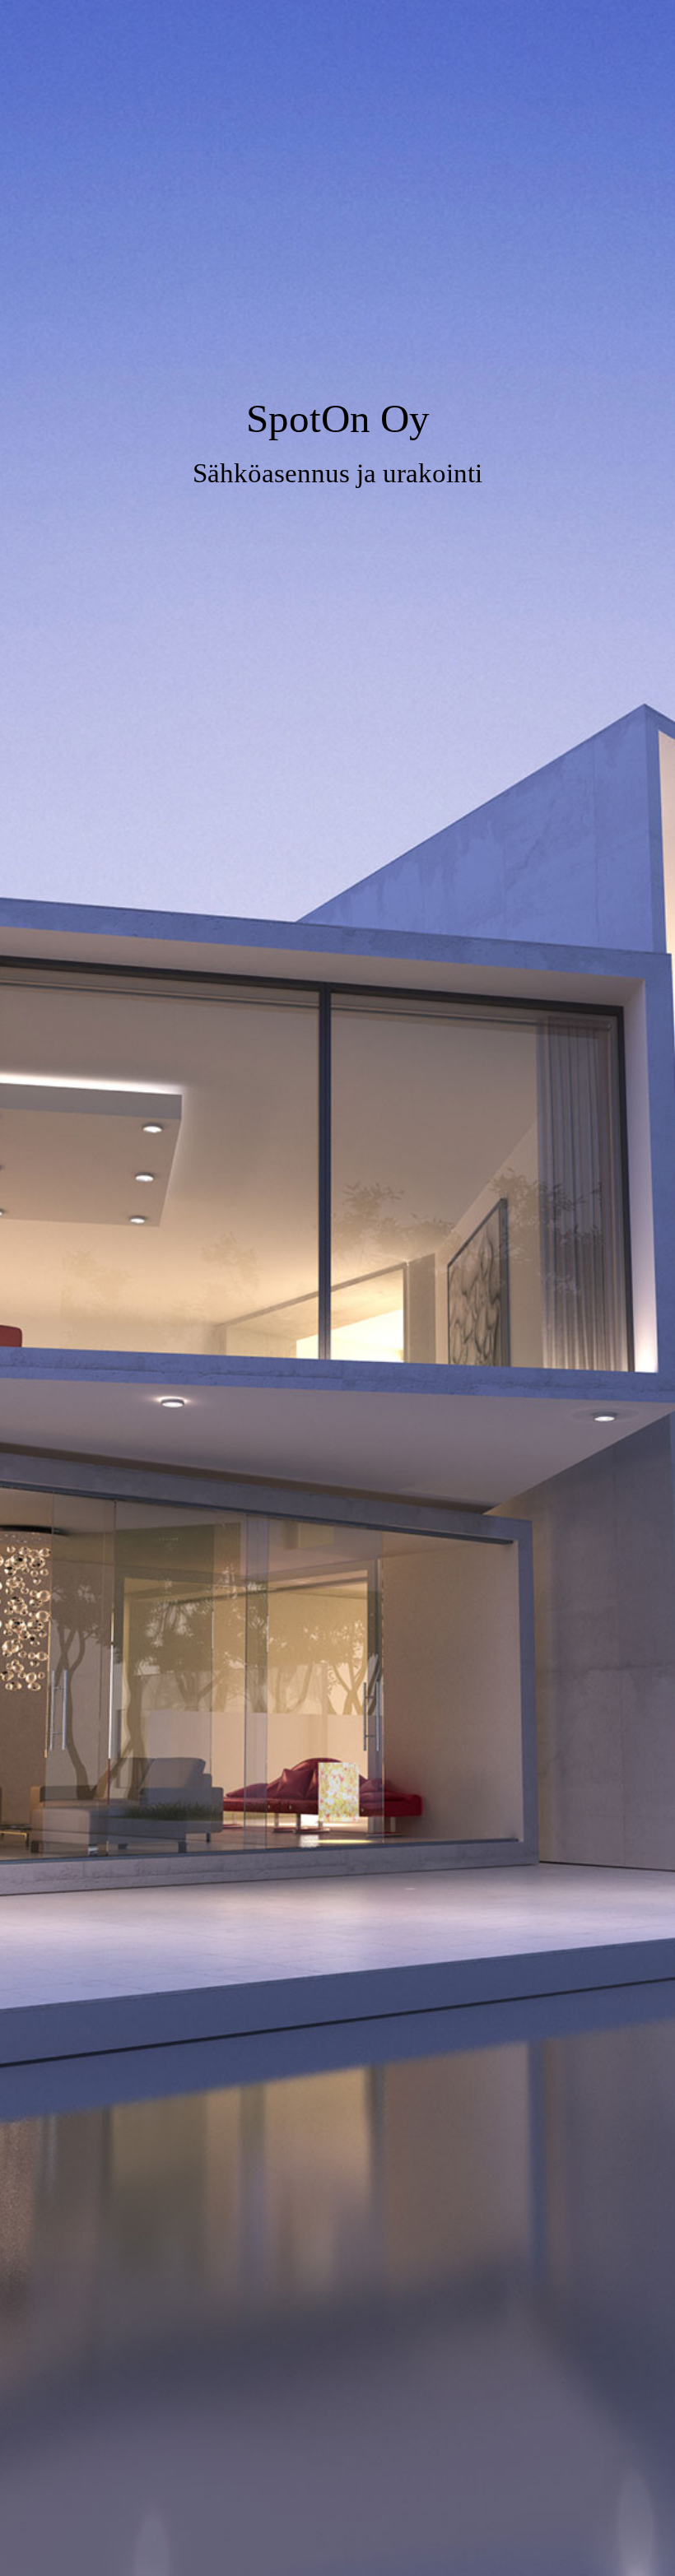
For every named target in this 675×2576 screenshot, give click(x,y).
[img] (337, 1288)
